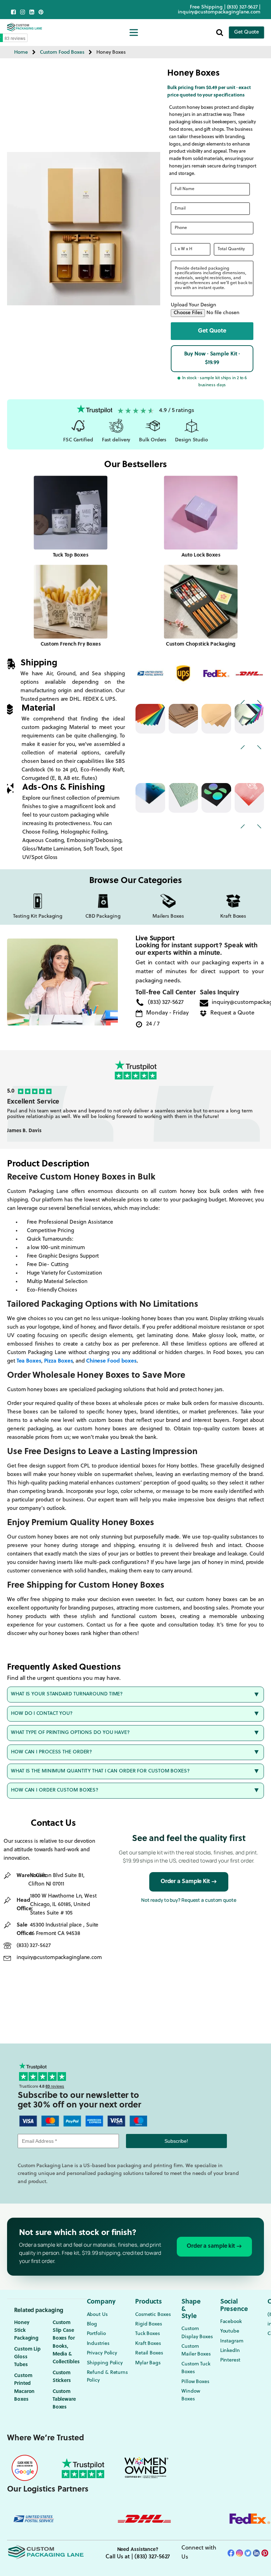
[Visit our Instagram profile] (23, 12)
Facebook (231, 2322)
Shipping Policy (105, 2363)
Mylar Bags (148, 2363)
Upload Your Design (194, 305)
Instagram (232, 2341)
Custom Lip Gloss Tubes (27, 2357)
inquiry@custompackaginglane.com (219, 12)
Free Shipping (206, 7)
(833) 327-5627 (243, 7)
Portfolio (96, 2334)
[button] (212, 331)
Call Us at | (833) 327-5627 (138, 2557)
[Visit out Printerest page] (41, 12)
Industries (98, 2344)
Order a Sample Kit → (189, 1882)
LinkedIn (230, 2351)
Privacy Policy (102, 2353)
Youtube (230, 2331)
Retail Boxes (149, 2353)
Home (21, 52)
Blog (92, 2324)
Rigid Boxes (149, 2324)
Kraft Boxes (148, 2344)
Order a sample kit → (214, 2246)
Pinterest (230, 2360)
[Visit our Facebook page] (13, 12)
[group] (135, 1114)
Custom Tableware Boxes (64, 2400)
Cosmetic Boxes (153, 2315)
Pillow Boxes (195, 2382)
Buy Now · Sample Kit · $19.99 (212, 358)
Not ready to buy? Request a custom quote (189, 1900)
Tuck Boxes (147, 2334)
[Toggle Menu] (134, 32)
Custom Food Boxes (62, 52)
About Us (97, 2315)
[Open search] (220, 32)
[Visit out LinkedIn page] (32, 12)
